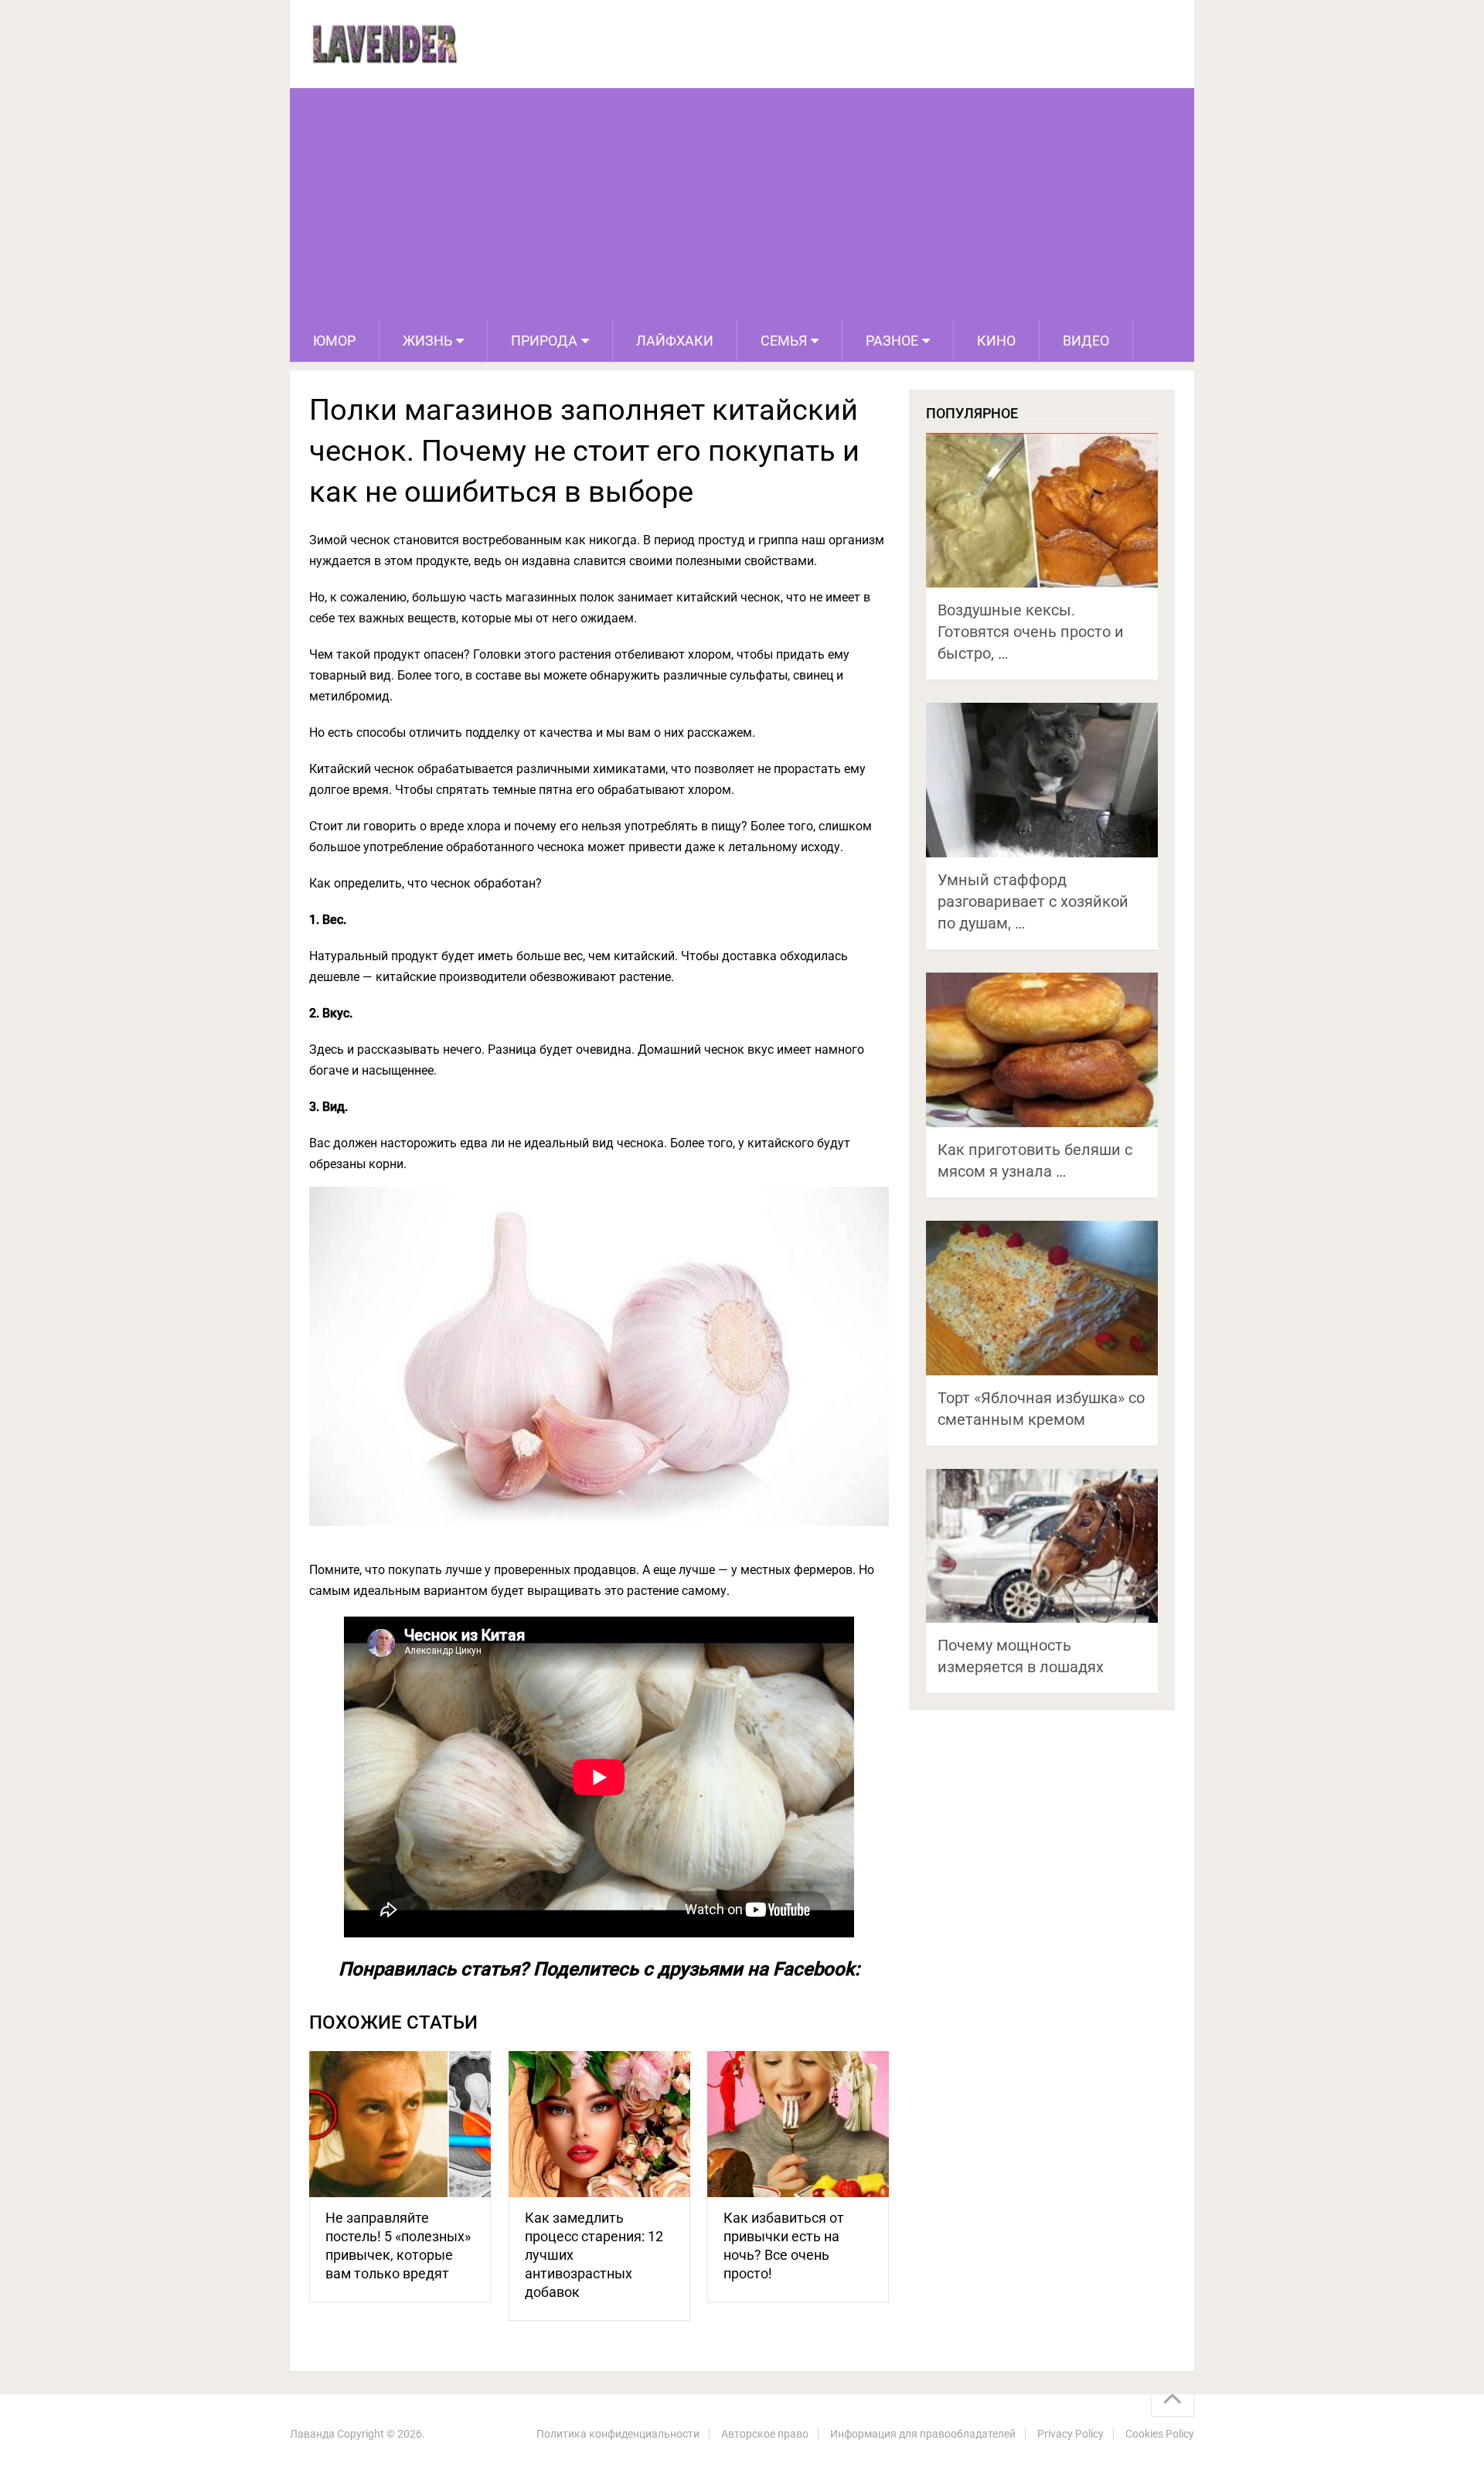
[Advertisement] (742, 204)
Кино (996, 341)
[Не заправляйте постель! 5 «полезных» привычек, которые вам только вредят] (400, 2124)
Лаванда (312, 2434)
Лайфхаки (675, 341)
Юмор (334, 341)
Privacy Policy (1070, 2434)
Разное (892, 341)
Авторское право (765, 2434)
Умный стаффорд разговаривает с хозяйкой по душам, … (1033, 901)
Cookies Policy (1160, 2434)
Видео (1086, 341)
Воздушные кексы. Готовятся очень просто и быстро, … (1031, 632)
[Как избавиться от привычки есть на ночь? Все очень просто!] (798, 2124)
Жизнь (427, 341)
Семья (784, 341)
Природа (544, 341)
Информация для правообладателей (923, 2434)
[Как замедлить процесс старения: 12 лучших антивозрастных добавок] (599, 2124)
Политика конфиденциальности (618, 2434)
